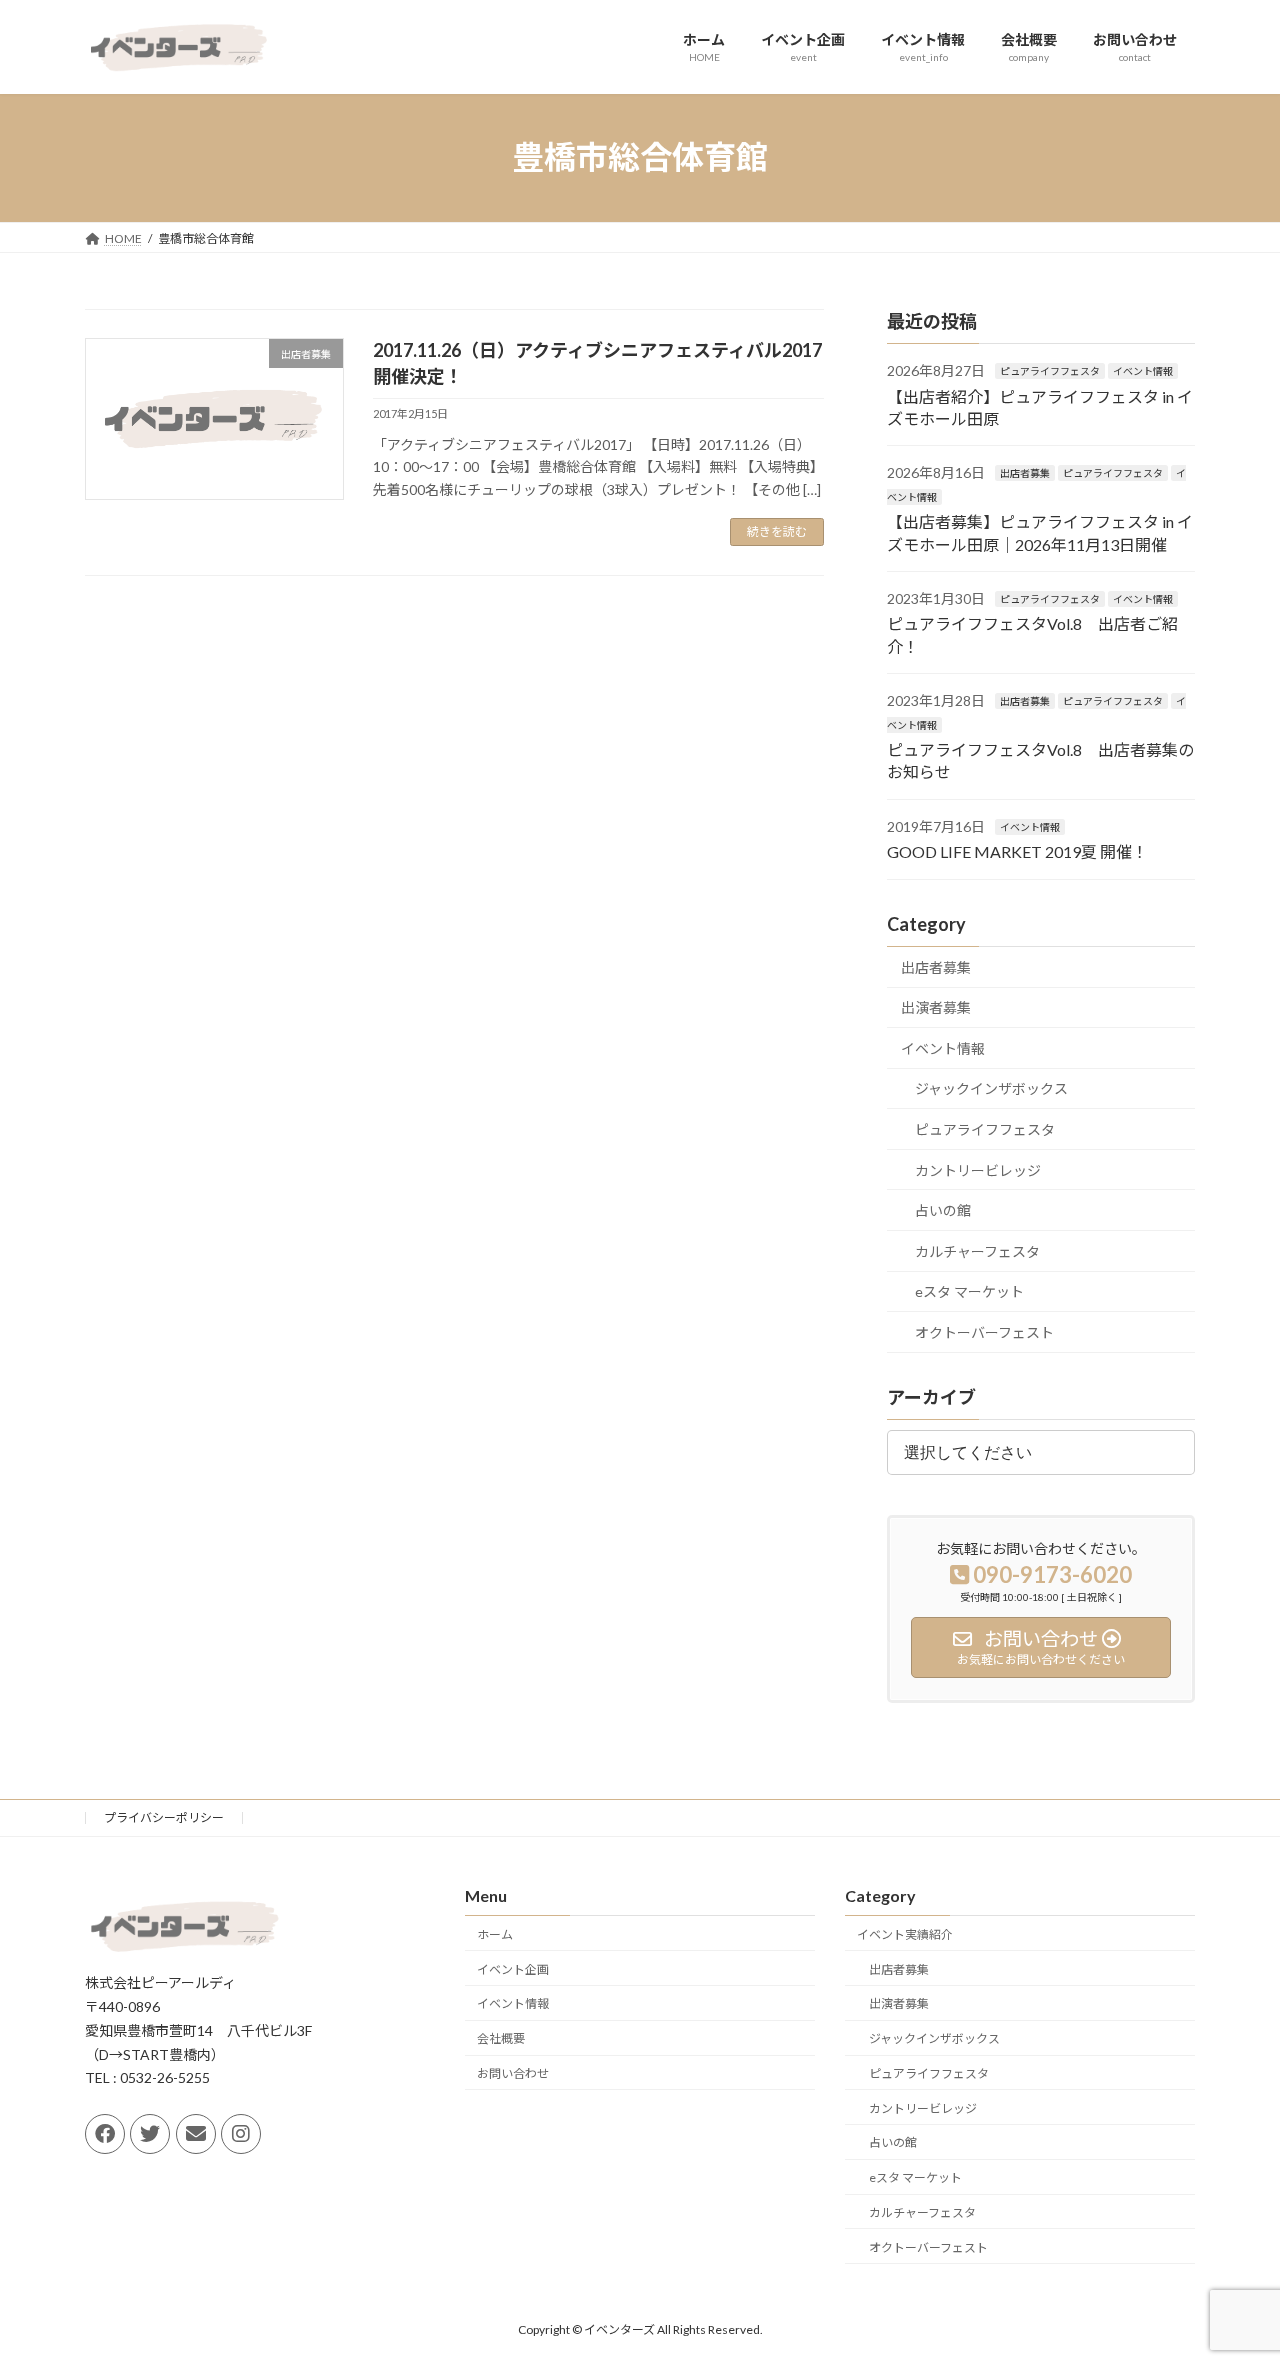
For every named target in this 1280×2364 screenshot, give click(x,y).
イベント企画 (513, 1968)
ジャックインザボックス (991, 1088)
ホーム (495, 1934)
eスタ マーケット (969, 1291)
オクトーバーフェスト (984, 1332)
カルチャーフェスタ (977, 1250)
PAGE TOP (1230, 2274)
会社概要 (501, 2038)
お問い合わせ (513, 2073)
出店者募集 (1025, 473)
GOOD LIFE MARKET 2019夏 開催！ (1017, 851)
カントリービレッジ (978, 1169)
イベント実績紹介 (905, 1934)
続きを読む (777, 531)
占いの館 (943, 1210)
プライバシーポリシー (164, 1817)
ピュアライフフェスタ (1050, 371)
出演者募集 (936, 1007)
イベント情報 (1143, 371)
